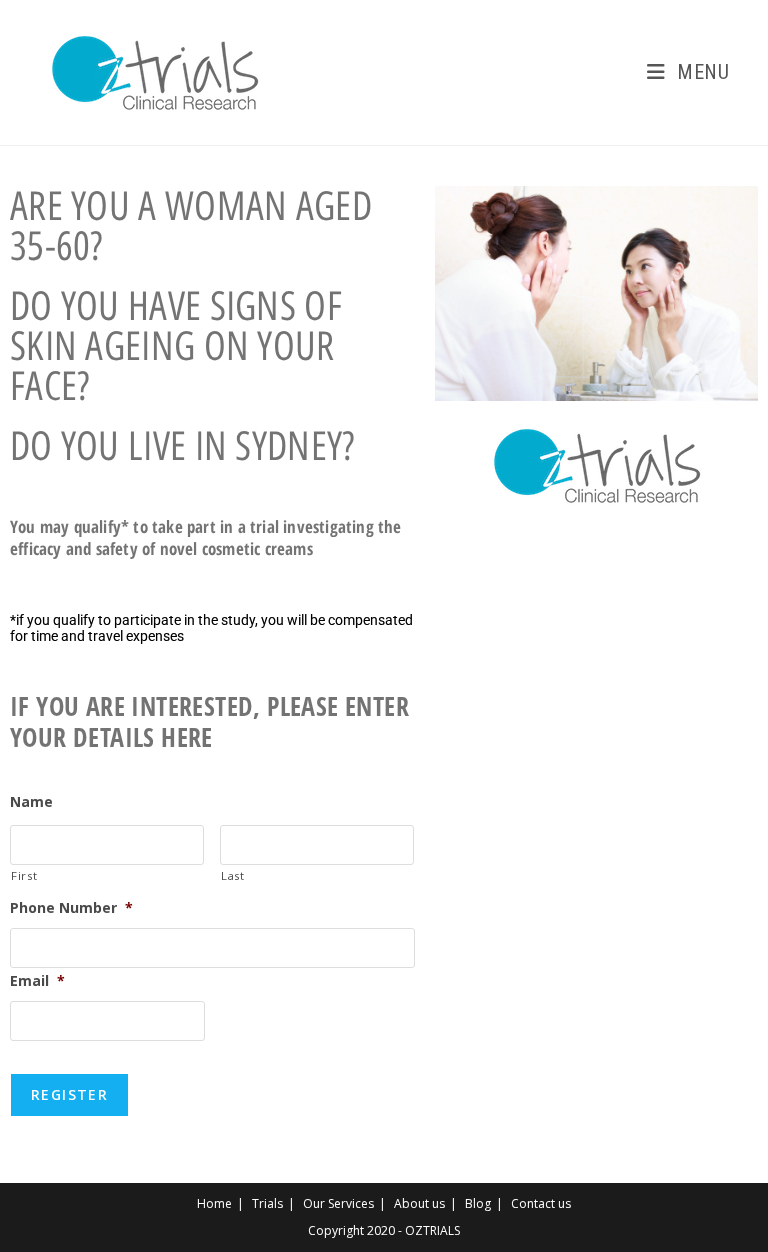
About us (419, 1203)
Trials (267, 1203)
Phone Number (71, 908)
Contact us (541, 1203)
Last (233, 875)
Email (37, 981)
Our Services (338, 1203)
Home (214, 1203)
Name (31, 802)
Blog (478, 1203)
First (24, 875)
